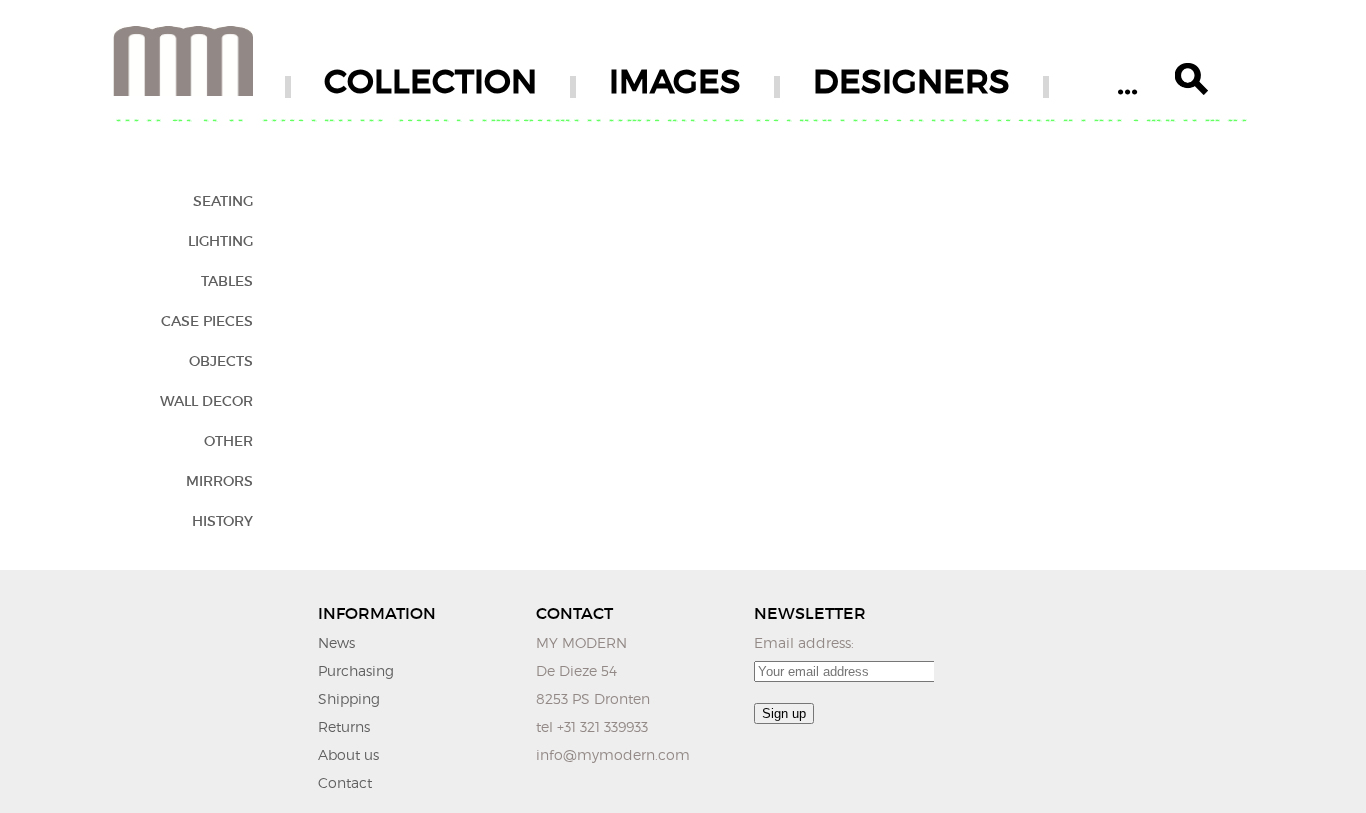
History (222, 521)
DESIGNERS (911, 81)
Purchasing (356, 670)
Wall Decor (206, 401)
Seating (223, 201)
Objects (221, 361)
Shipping (349, 698)
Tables (227, 281)
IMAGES (675, 81)
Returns (344, 726)
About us (348, 754)
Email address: (804, 642)
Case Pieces (207, 321)
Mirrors (219, 481)
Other (228, 441)
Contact (345, 782)
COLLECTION (430, 81)
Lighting (220, 241)
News (336, 642)
